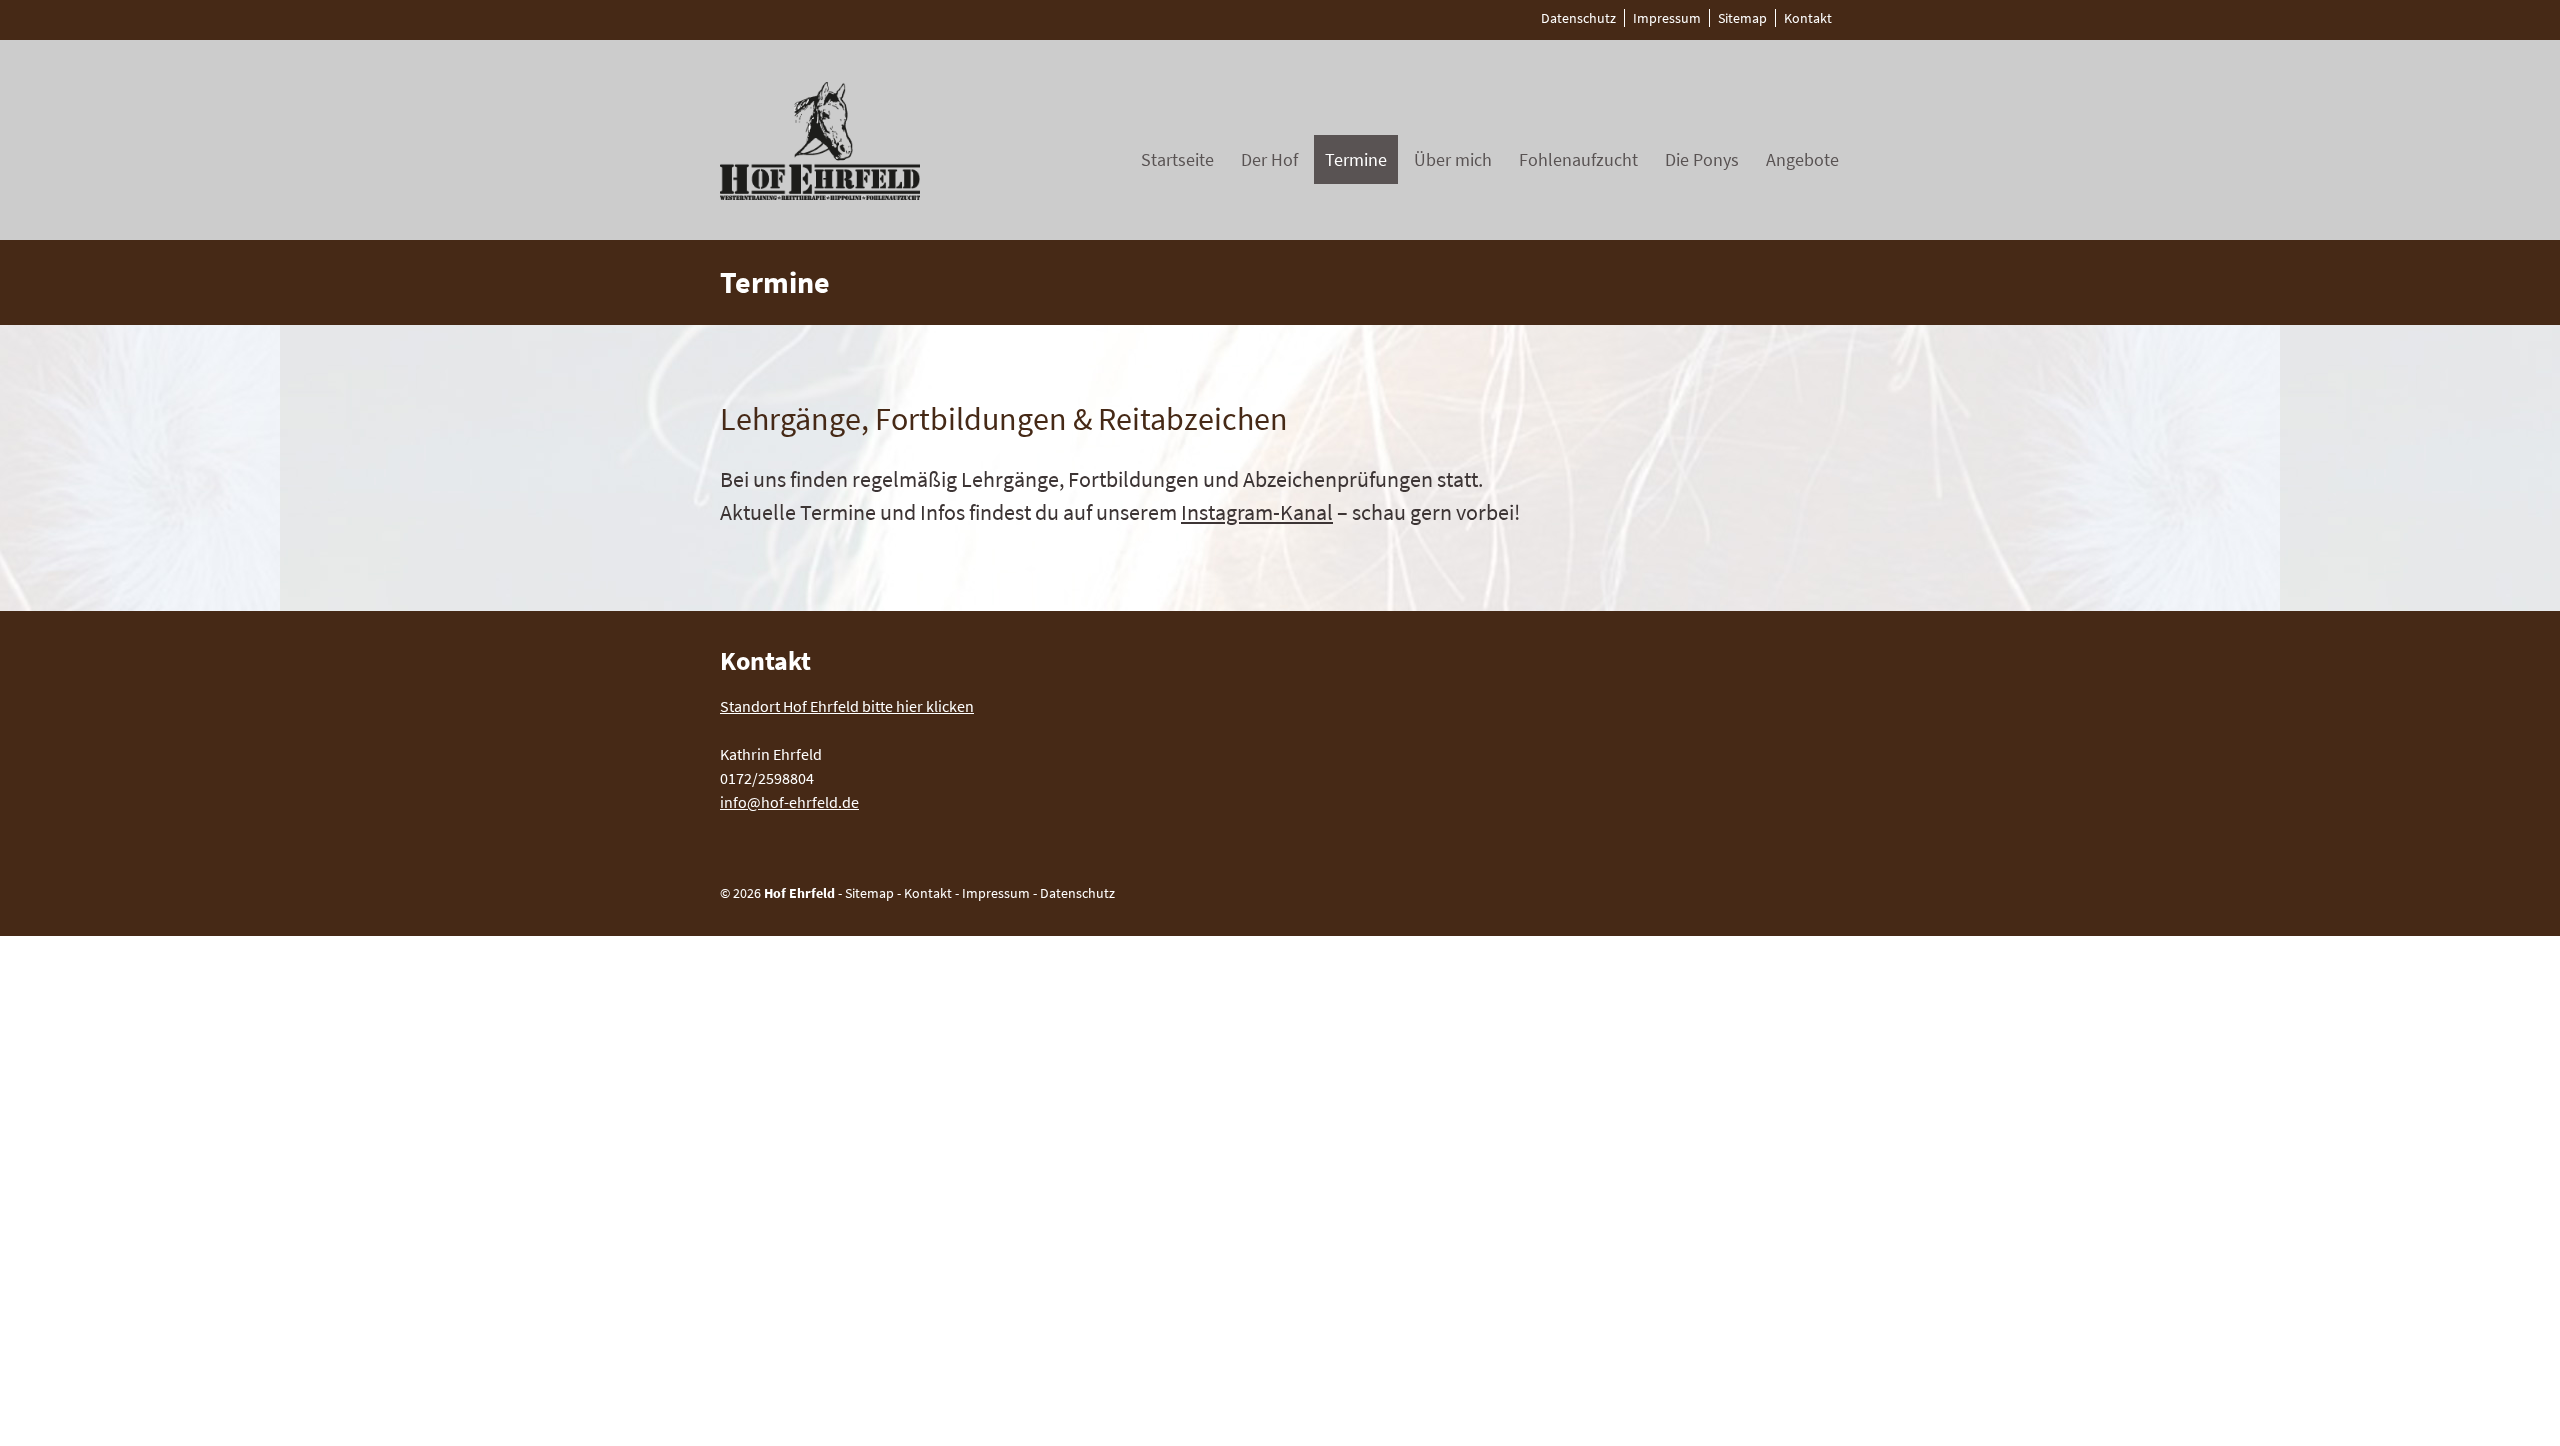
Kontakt (928, 893)
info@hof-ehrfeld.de (789, 802)
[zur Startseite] (820, 194)
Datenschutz (1077, 893)
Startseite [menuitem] (1177, 159)
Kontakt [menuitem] (1808, 18)
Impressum (996, 893)
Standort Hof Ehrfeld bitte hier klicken (847, 706)
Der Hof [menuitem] (1269, 159)
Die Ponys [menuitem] (1702, 159)
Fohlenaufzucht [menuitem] (1578, 159)
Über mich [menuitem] (1453, 159)
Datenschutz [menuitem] (1578, 18)
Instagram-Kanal (1257, 512)
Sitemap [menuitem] (1742, 18)
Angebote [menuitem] (1802, 159)
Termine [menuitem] (1356, 159)
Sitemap (869, 893)
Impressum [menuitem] (1667, 18)
